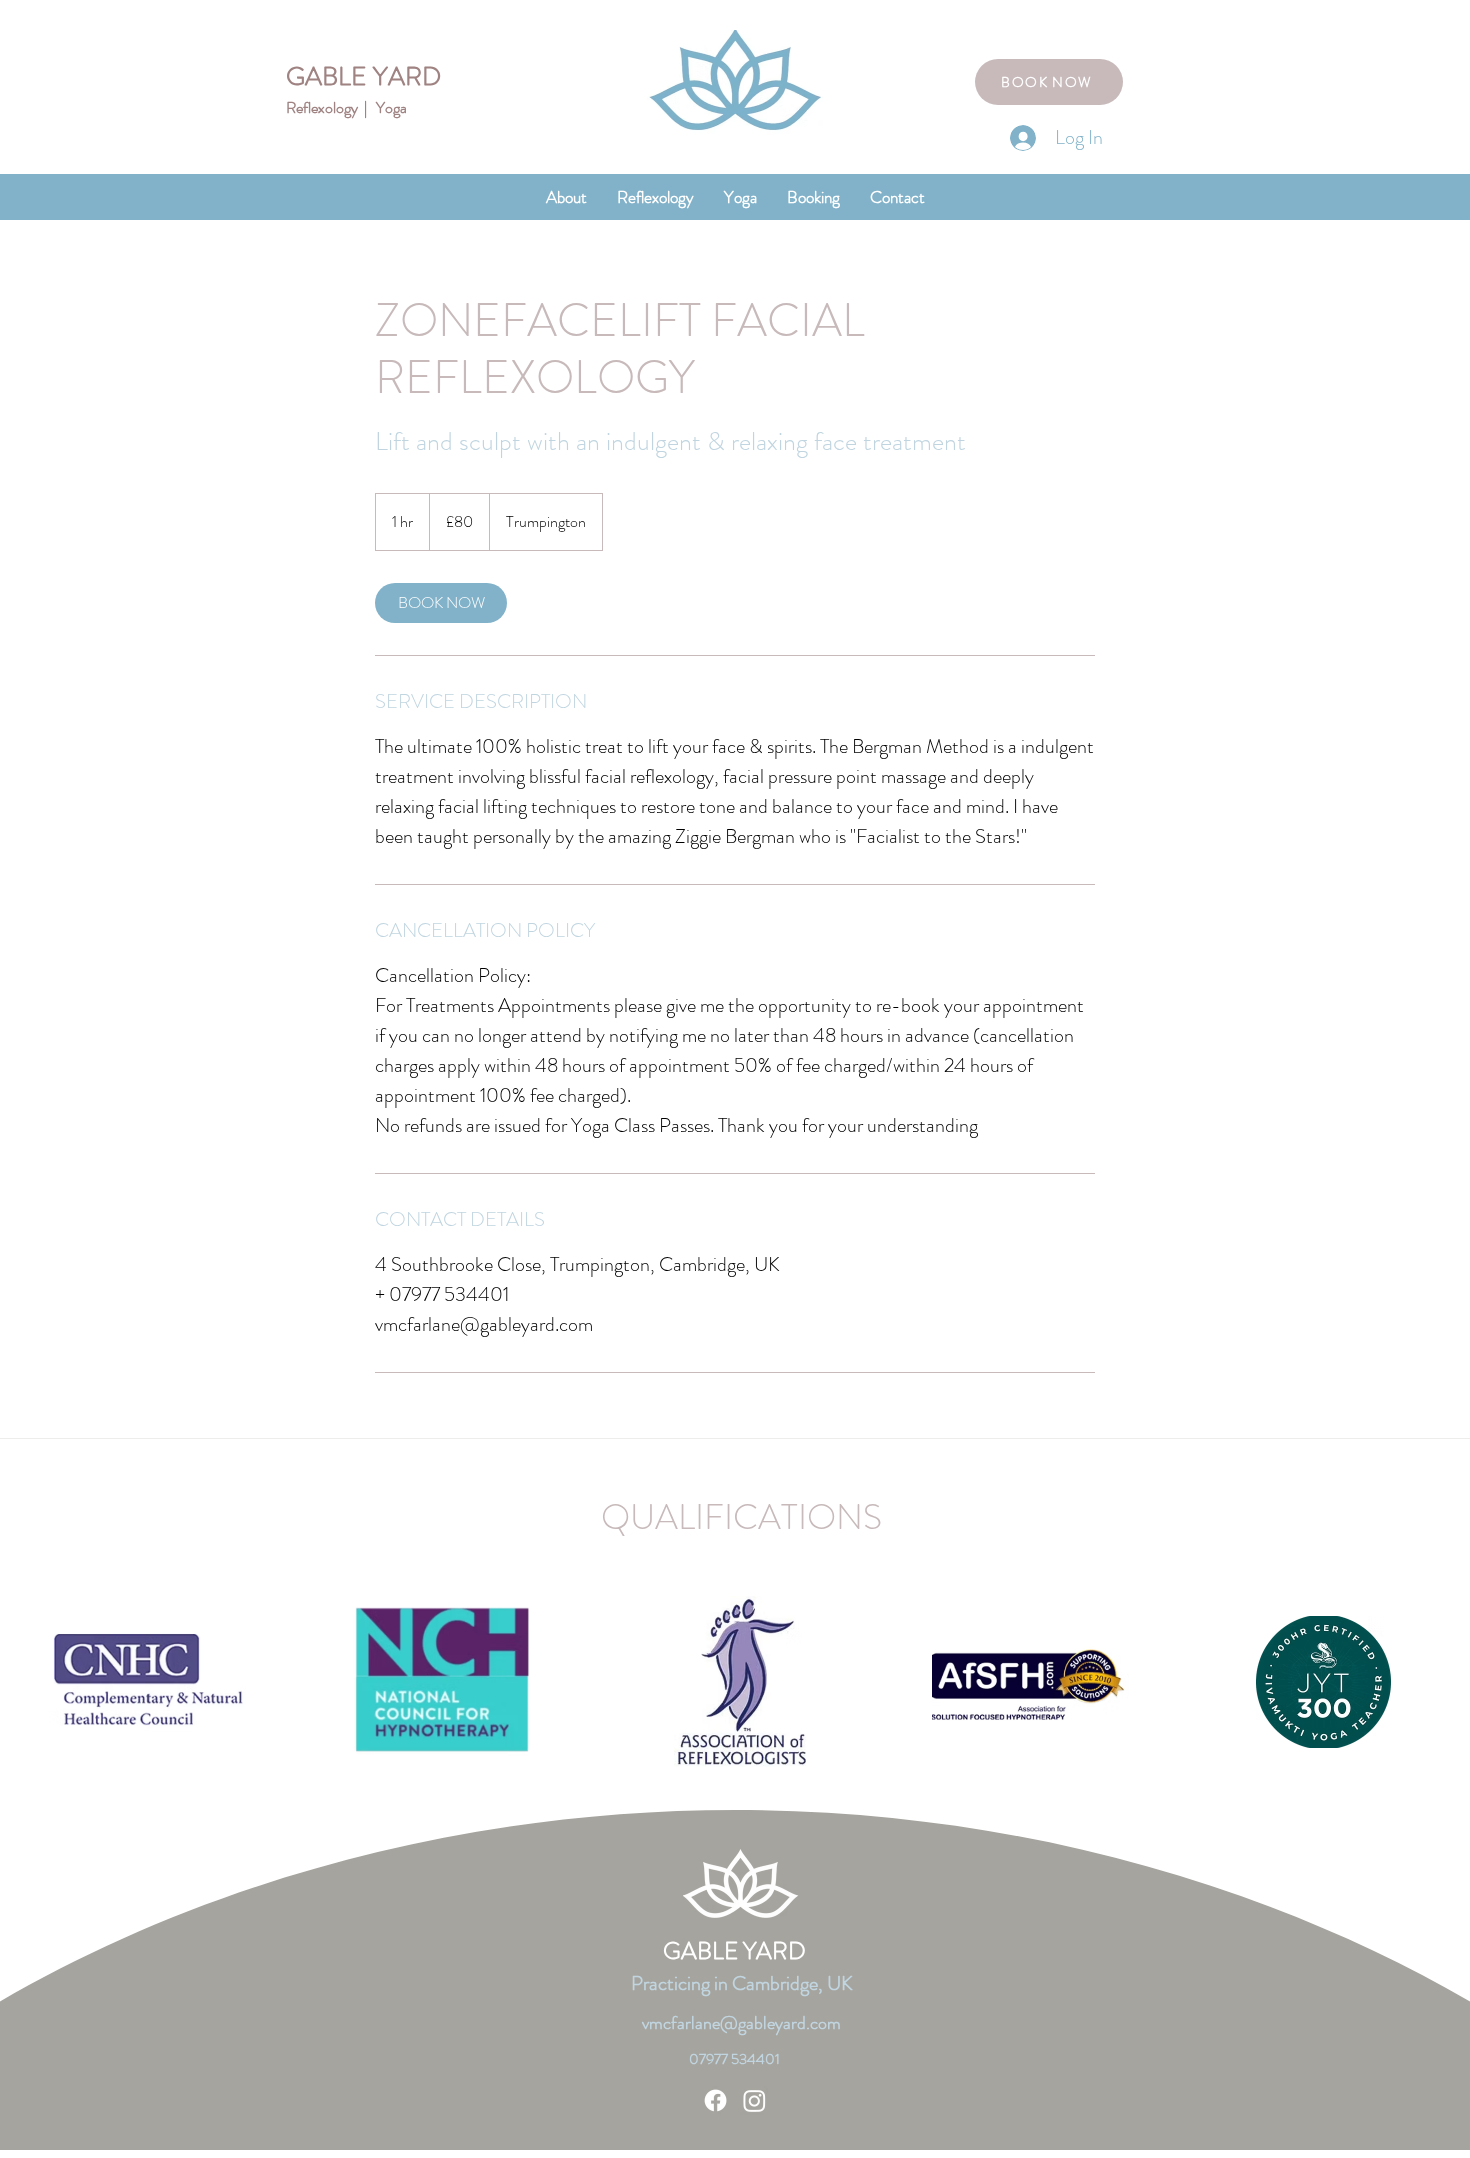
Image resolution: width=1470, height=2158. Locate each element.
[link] (441, 603)
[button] (655, 197)
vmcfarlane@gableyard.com (741, 2023)
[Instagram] (754, 2100)
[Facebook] (715, 2100)
